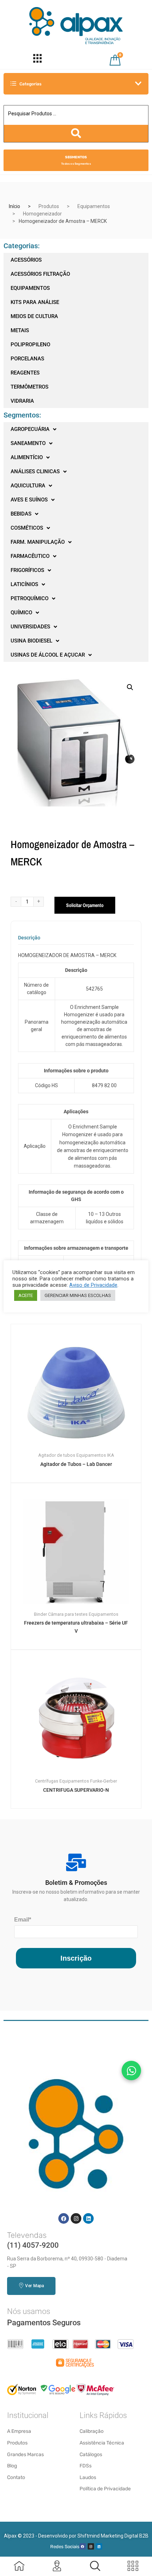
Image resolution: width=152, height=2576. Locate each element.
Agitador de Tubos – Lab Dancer (76, 1464)
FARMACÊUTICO (30, 556)
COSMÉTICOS (27, 528)
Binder (40, 1614)
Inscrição (76, 1958)
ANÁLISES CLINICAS (35, 471)
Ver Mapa (34, 2286)
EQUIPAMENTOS (30, 288)
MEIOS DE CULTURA (34, 316)
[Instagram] (76, 2218)
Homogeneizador (42, 214)
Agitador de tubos (57, 1455)
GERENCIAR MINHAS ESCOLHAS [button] (78, 1295)
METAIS (20, 330)
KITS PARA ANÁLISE (35, 302)
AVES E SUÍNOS (29, 500)
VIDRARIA (22, 401)
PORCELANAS (27, 359)
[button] (130, 687)
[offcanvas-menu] (95, 2566)
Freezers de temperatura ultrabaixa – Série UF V (76, 1627)
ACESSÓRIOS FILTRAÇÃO (40, 274)
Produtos (49, 206)
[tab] (29, 940)
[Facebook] (64, 2218)
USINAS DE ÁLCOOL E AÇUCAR (48, 655)
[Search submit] (76, 133)
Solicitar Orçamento (85, 905)
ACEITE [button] (26, 1295)
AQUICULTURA (28, 486)
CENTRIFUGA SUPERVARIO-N (76, 1790)
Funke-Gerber (104, 1781)
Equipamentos (94, 206)
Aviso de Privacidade (93, 1285)
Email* (23, 1920)
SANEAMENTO (28, 443)
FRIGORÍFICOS (27, 570)
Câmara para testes (68, 1614)
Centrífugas (47, 1781)
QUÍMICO (21, 613)
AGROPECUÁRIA (30, 429)
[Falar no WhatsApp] (131, 2070)
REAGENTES (25, 373)
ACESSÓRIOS (26, 260)
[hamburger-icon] (38, 60)
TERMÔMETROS (30, 387)
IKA (111, 1455)
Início (14, 206)
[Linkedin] (88, 2218)
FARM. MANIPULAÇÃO (38, 542)
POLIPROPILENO (30, 345)
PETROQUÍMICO (30, 598)
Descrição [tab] (29, 938)
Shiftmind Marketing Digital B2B (113, 2536)
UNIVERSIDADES (30, 627)
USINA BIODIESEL (31, 641)
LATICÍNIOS (24, 584)
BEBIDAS (21, 514)
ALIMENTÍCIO (27, 457)
